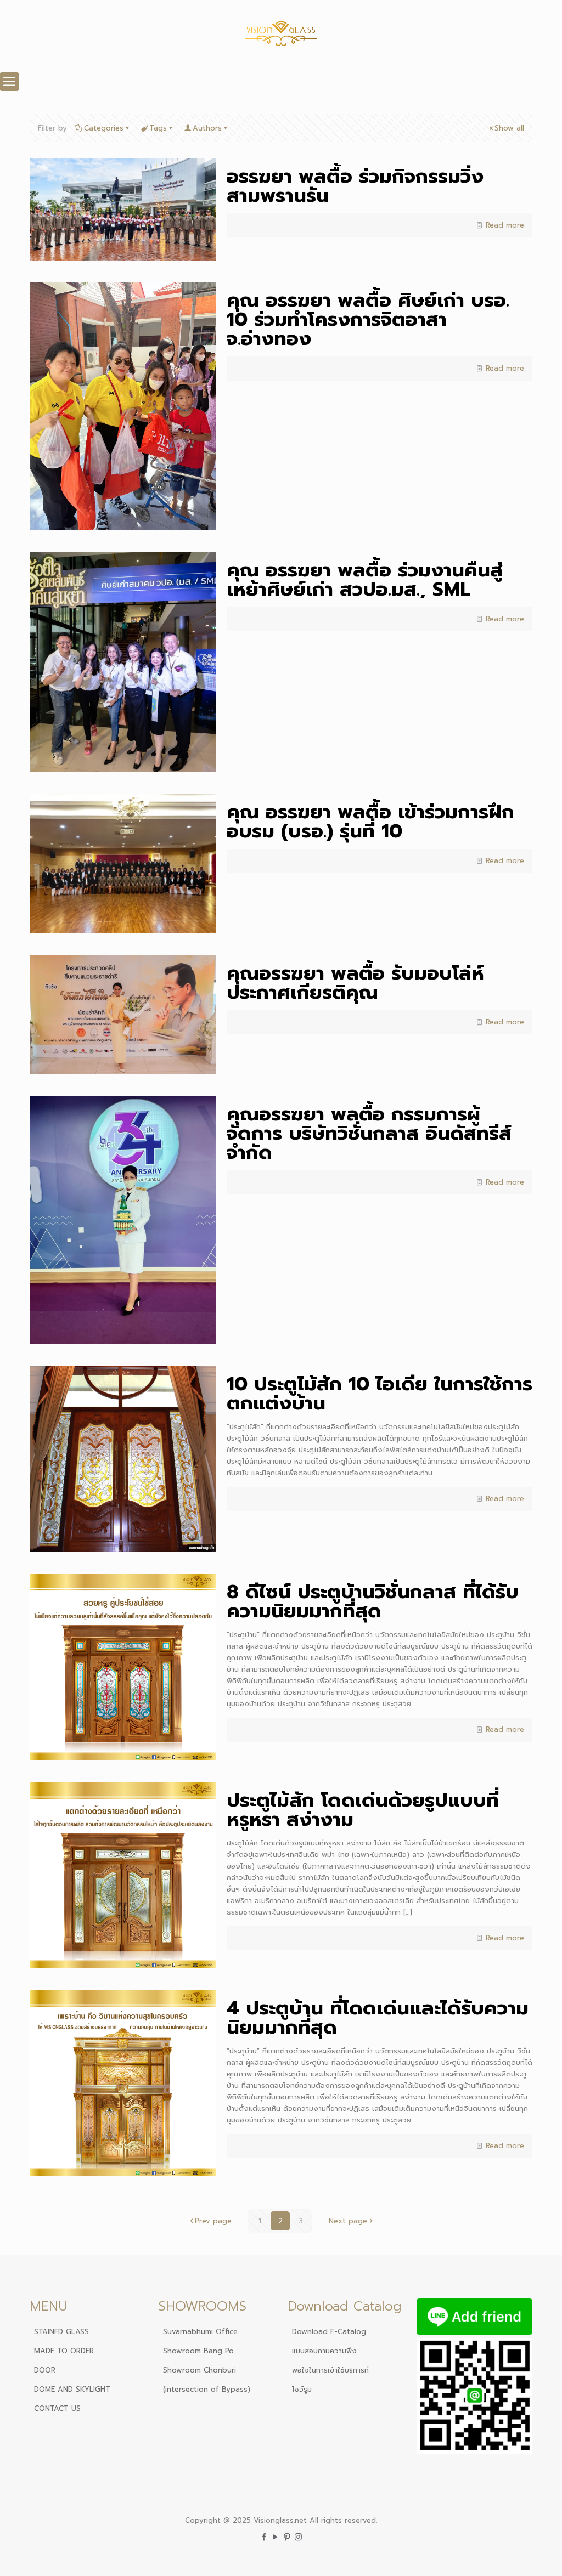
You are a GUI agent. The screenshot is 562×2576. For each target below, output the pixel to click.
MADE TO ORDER (64, 2351)
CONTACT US (57, 2408)
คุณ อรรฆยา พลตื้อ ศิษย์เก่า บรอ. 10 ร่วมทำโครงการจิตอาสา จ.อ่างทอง (368, 319)
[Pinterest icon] (287, 2537)
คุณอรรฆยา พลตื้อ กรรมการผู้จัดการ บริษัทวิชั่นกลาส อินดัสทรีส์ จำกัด (369, 1133)
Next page (348, 2221)
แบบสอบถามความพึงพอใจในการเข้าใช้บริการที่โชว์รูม (330, 2370)
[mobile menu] (9, 82)
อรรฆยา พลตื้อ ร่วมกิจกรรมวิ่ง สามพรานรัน (355, 186)
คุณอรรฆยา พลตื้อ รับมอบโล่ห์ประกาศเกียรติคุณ (355, 983)
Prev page (213, 2221)
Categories (104, 128)
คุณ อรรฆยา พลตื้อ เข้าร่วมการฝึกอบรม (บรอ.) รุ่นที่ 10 (370, 822)
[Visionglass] (281, 33)
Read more (505, 225)
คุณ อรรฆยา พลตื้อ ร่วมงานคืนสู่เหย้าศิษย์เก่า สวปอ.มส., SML (365, 580)
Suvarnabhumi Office (200, 2332)
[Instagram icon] (298, 2537)
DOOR (45, 2370)
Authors (207, 128)
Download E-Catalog (329, 2332)
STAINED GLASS (61, 2332)
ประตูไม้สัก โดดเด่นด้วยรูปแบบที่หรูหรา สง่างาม (363, 1810)
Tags (158, 128)
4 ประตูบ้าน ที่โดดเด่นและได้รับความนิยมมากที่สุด (378, 2018)
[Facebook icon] (264, 2537)
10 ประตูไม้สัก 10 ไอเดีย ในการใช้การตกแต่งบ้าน (380, 1394)
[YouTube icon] (275, 2537)
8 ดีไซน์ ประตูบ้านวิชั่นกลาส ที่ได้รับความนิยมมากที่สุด (373, 1601)
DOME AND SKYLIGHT (72, 2389)
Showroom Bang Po (198, 2351)
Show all (509, 128)
